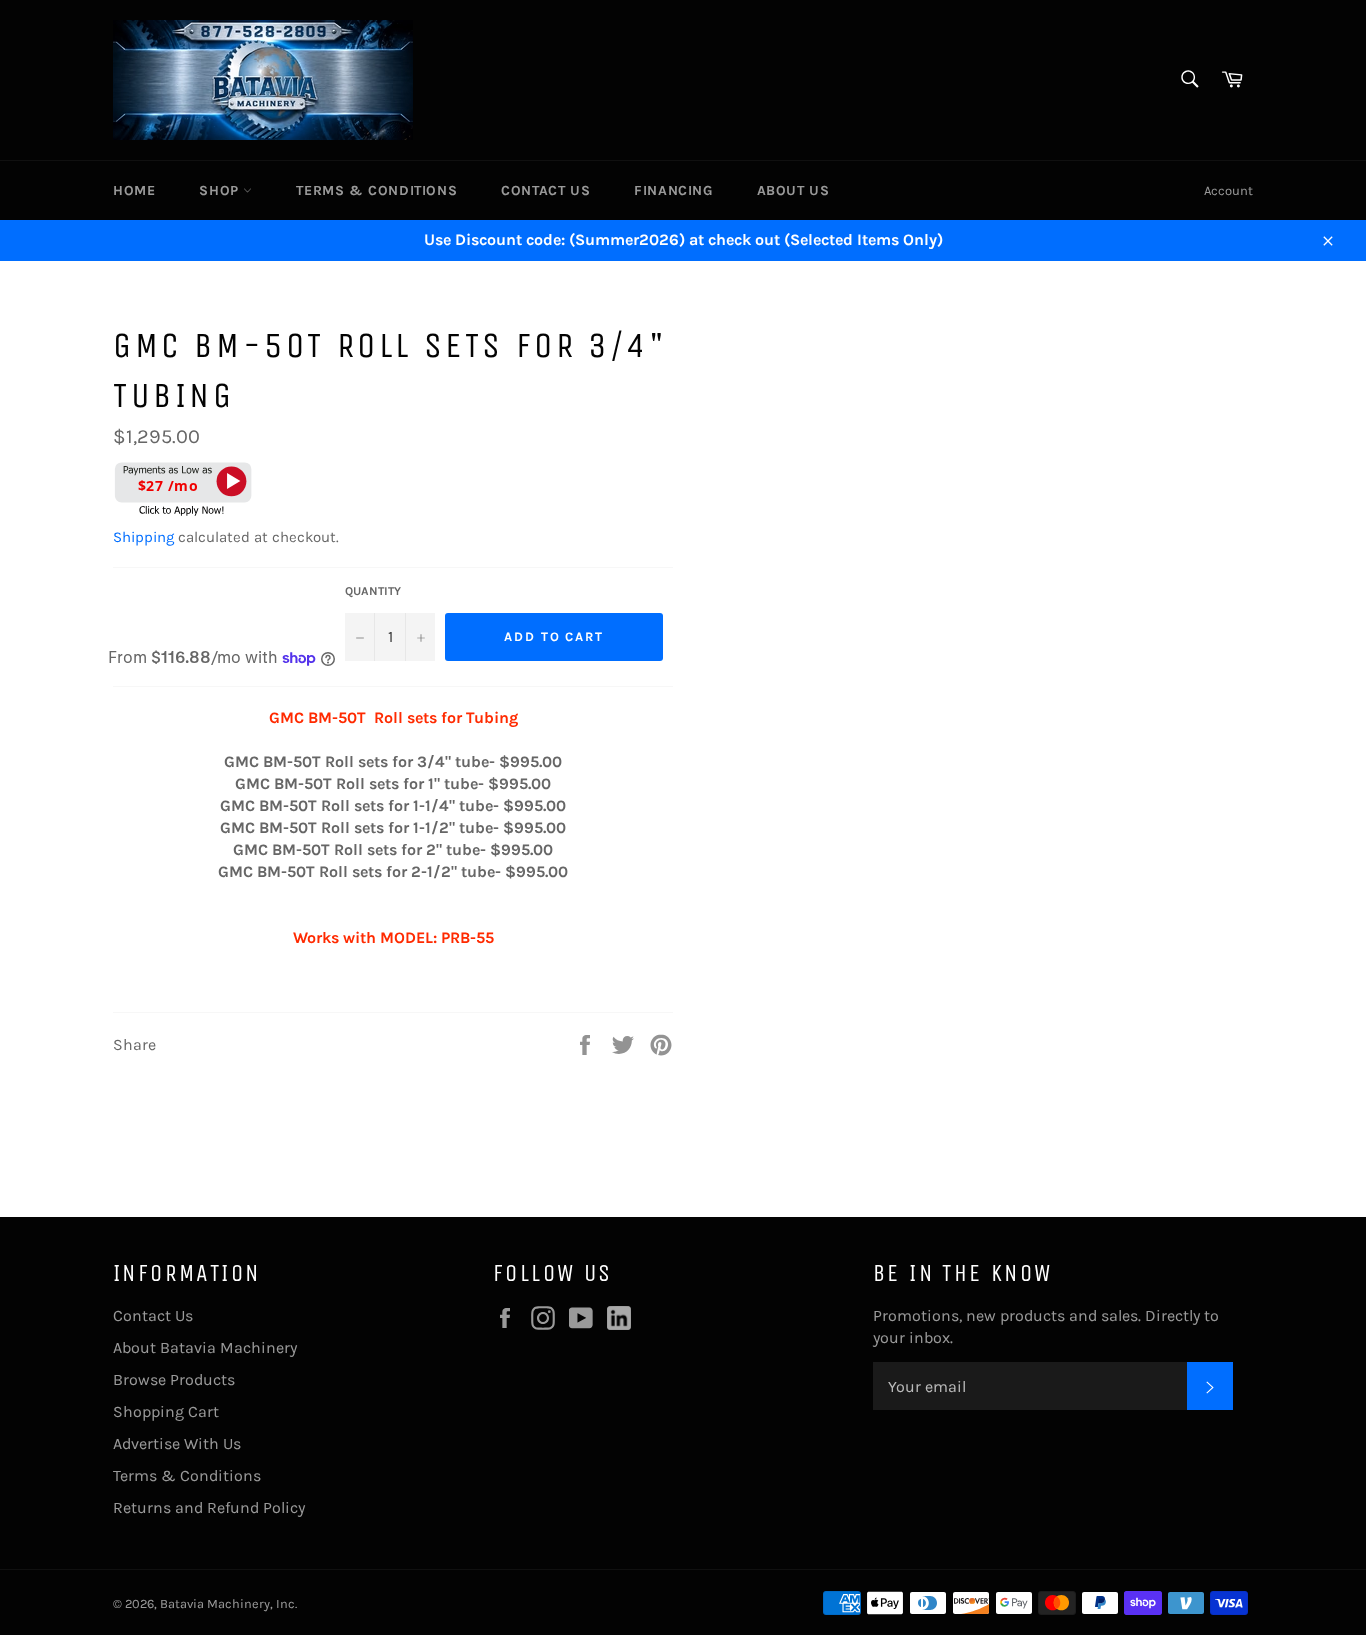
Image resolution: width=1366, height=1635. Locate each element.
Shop (221, 190)
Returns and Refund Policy (209, 1507)
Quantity (373, 591)
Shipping (143, 537)
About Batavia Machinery (205, 1347)
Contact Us (545, 190)
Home (134, 190)
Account (1228, 190)
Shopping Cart (166, 1411)
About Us (793, 190)
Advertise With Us (177, 1443)
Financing (673, 190)
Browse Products (174, 1379)
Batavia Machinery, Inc (227, 1603)
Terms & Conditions (376, 190)
